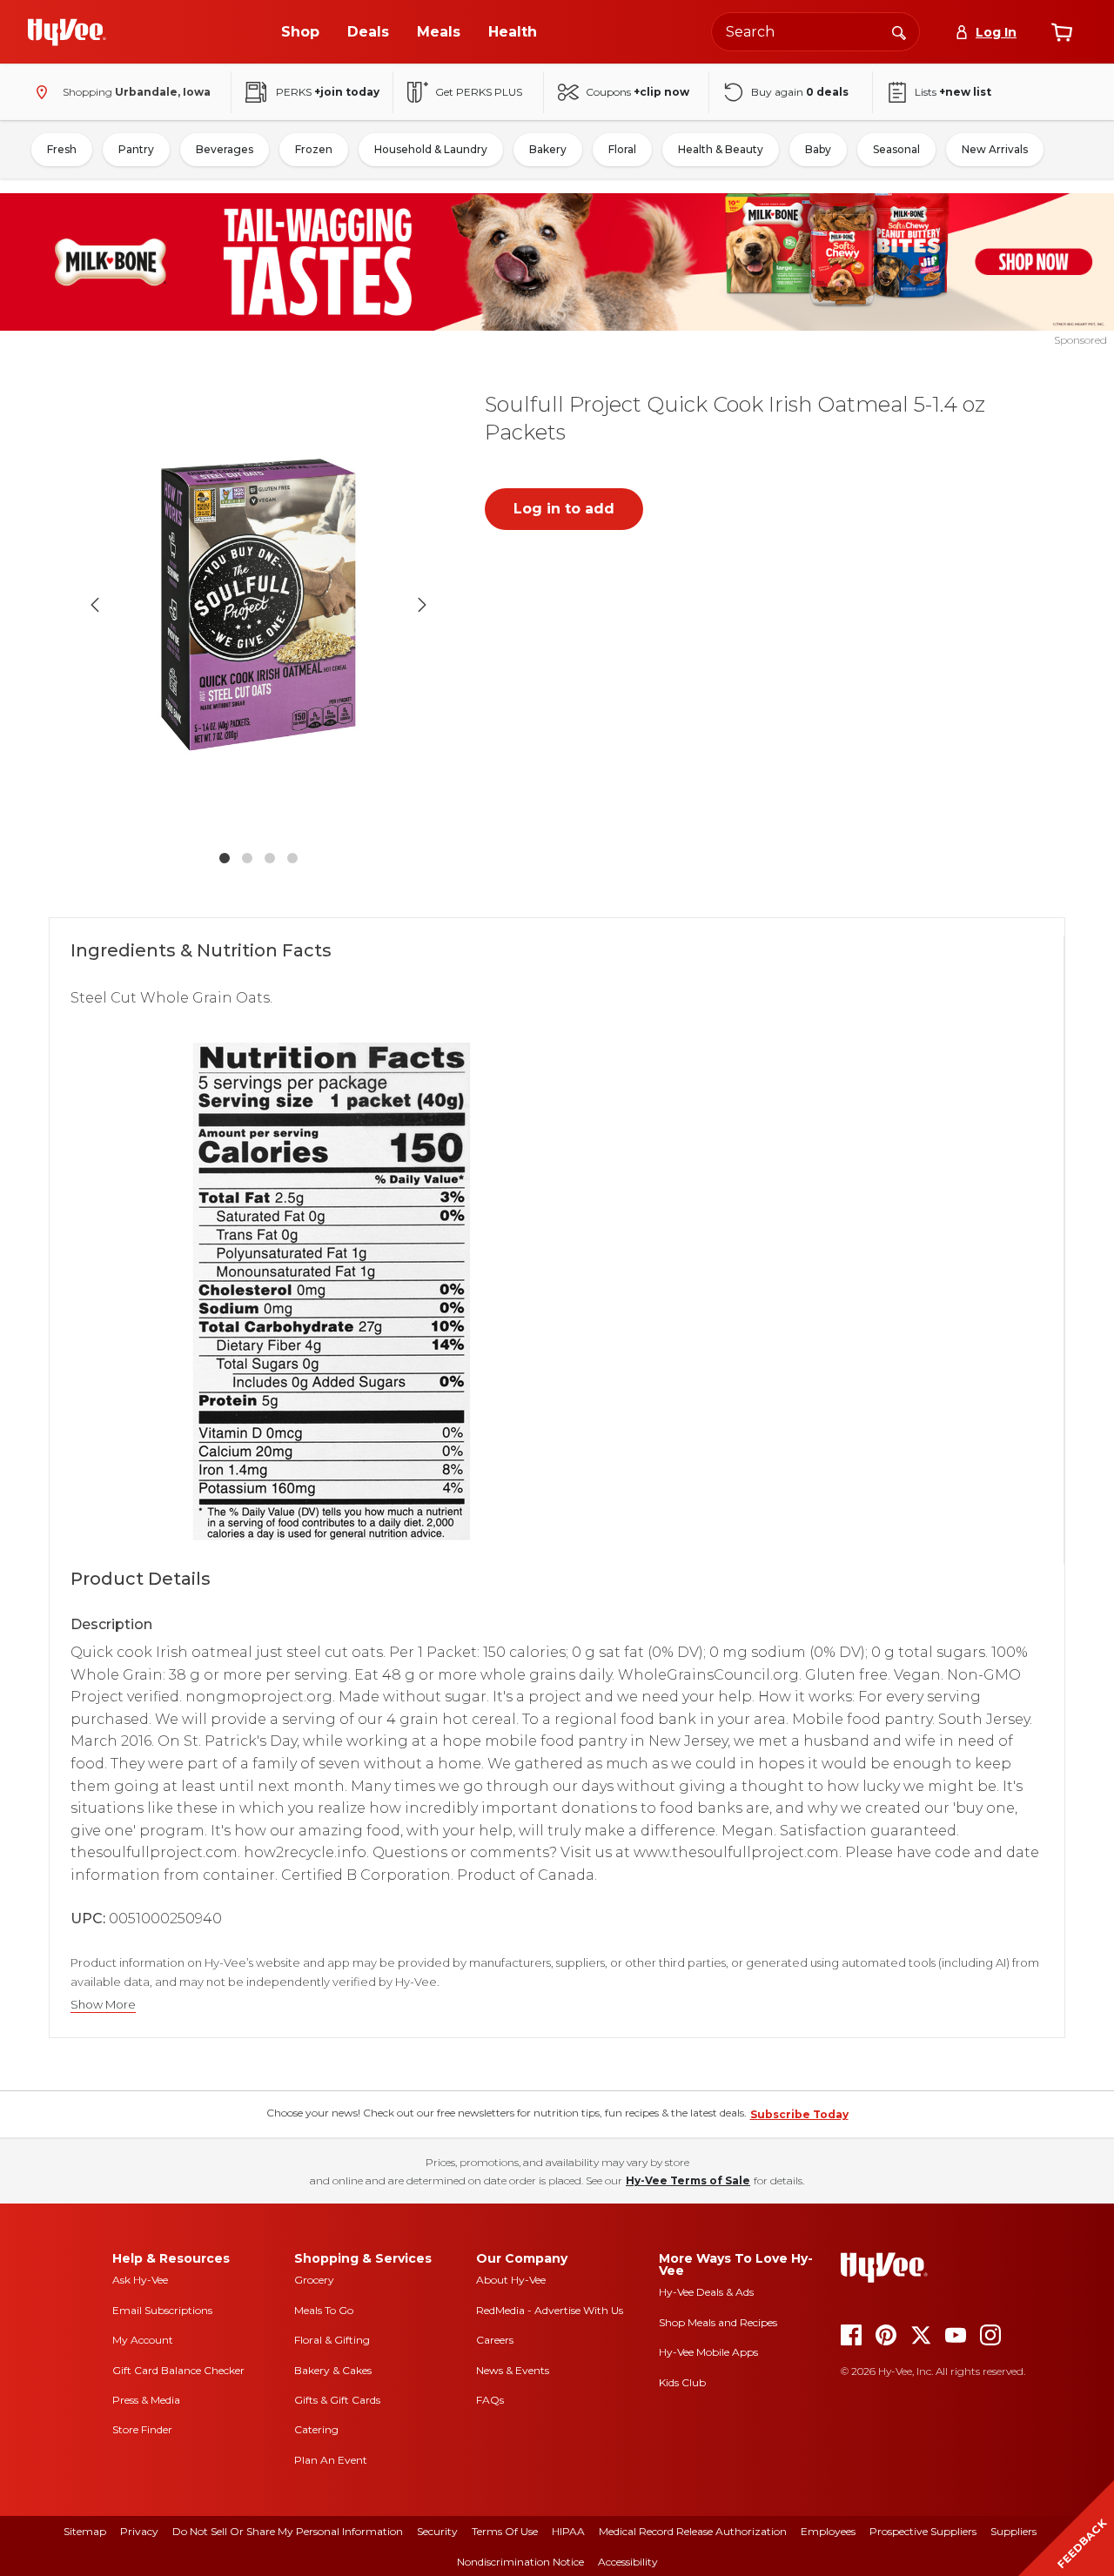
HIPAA (568, 2531)
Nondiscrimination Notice (520, 2562)
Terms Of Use (505, 2531)
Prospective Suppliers (923, 2531)
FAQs (490, 2400)
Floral (622, 149)
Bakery (548, 149)
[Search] (899, 31)
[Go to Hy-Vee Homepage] (67, 32)
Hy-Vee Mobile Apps (708, 2352)
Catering (316, 2429)
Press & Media (146, 2400)
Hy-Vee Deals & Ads (706, 2292)
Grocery (314, 2280)
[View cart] (1062, 32)
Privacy (139, 2531)
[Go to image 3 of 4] (270, 858)
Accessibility (628, 2562)
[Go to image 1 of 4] (225, 858)
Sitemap (85, 2531)
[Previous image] (95, 605)
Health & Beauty (721, 149)
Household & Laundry (431, 149)
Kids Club (682, 2382)
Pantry (136, 149)
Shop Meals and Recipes (718, 2322)
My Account (143, 2340)
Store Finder (142, 2429)
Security (437, 2531)
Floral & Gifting (332, 2340)
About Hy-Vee (511, 2280)
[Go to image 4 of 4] (292, 858)
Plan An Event (331, 2460)
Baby (818, 149)
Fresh (62, 149)
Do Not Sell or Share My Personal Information (288, 2531)
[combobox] (815, 32)
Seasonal (896, 149)
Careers (495, 2340)
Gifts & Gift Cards (337, 2400)
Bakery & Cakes (333, 2370)
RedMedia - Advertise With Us (550, 2310)
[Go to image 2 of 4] (247, 858)
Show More (103, 2005)
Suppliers (1013, 2531)
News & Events (513, 2370)
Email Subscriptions (162, 2310)
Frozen (314, 149)
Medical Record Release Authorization (693, 2531)
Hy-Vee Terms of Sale (688, 2180)
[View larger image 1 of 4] (258, 605)
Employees (828, 2531)
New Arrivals (995, 149)
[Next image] (422, 605)
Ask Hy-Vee (140, 2280)
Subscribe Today (799, 2114)
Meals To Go (324, 2310)
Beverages (225, 149)
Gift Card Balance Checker (178, 2370)
